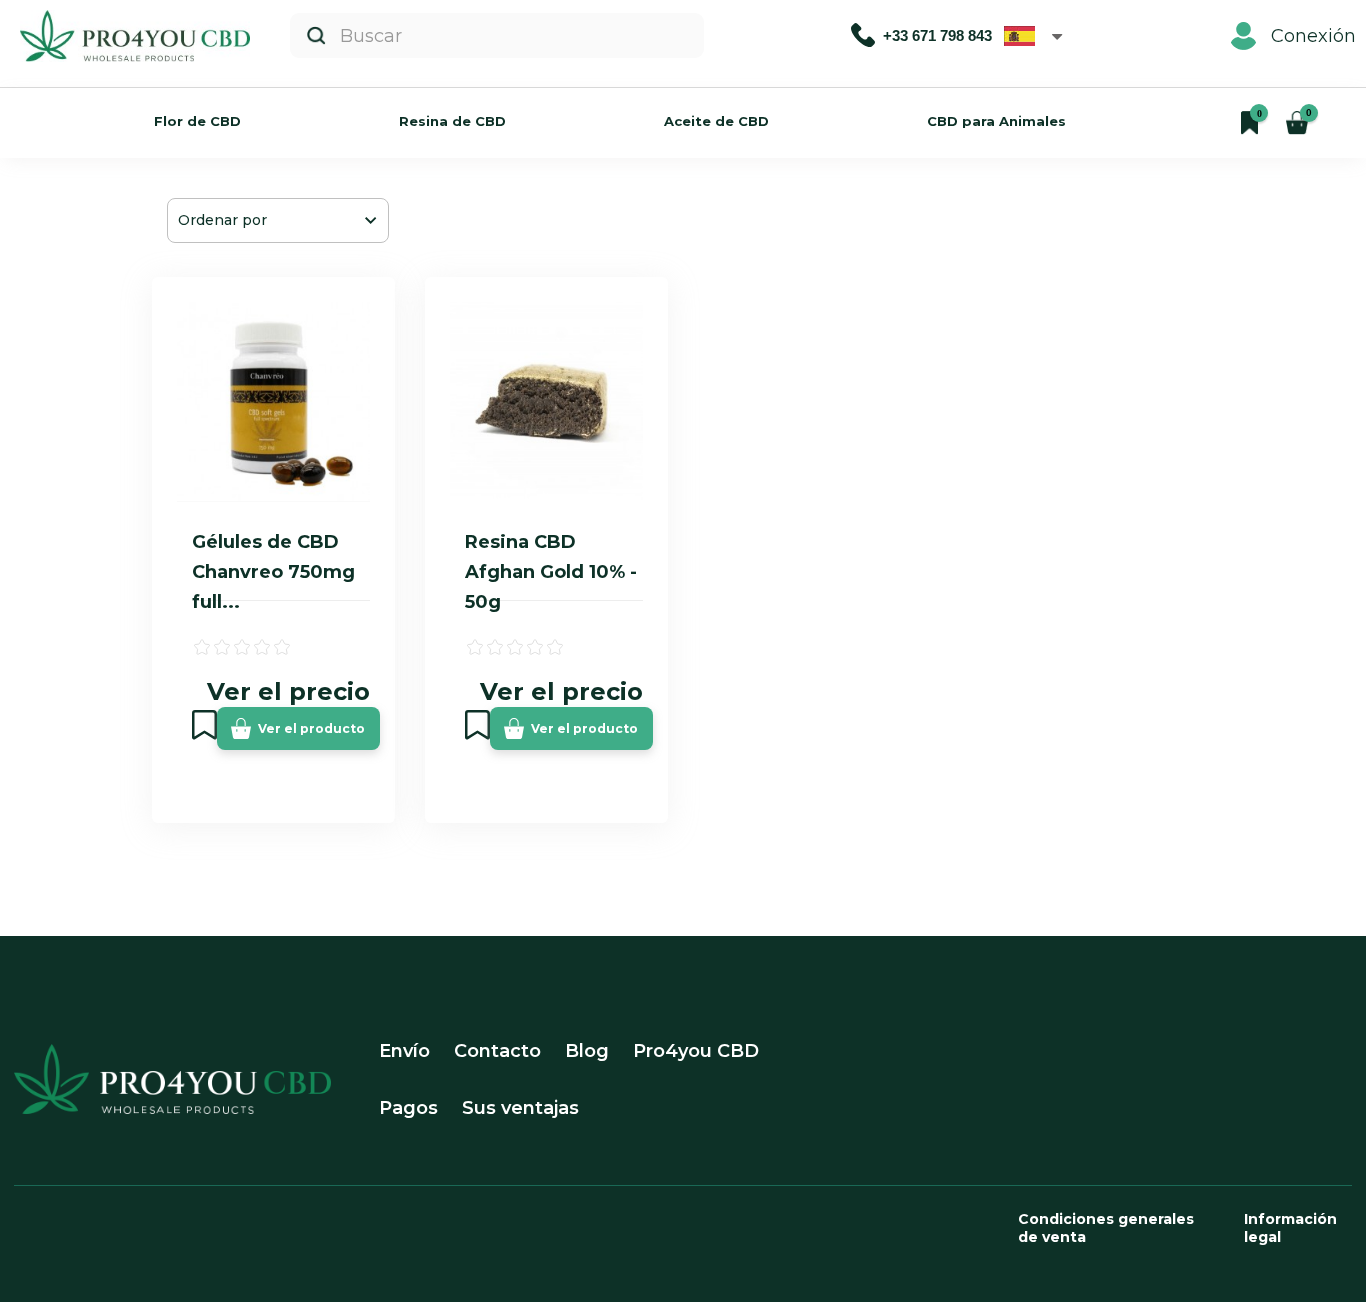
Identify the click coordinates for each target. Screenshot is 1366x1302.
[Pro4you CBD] (135, 36)
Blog (587, 1051)
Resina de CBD (452, 121)
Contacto (497, 1051)
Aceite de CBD (716, 121)
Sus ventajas (520, 1108)
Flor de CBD (197, 121)
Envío (404, 1051)
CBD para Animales (996, 121)
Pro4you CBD (696, 1051)
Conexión (1313, 36)
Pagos (408, 1108)
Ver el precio (288, 691)
